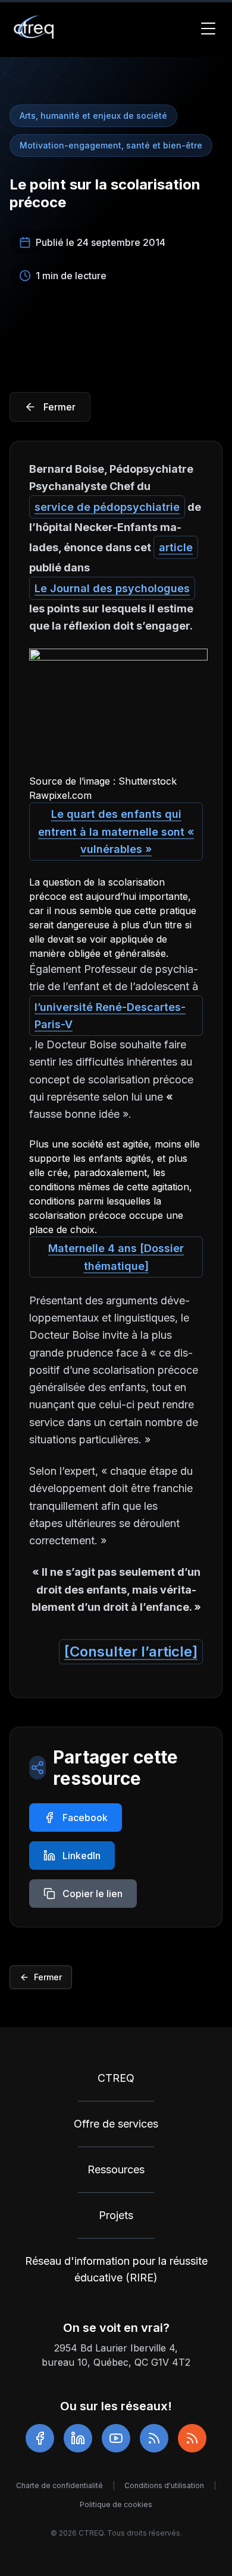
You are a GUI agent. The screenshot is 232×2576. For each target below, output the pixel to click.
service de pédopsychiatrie (107, 507)
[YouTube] (116, 2438)
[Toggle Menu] (208, 29)
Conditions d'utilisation (164, 2485)
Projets (116, 2215)
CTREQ (116, 2078)
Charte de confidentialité (59, 2485)
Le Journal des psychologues (112, 588)
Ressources (116, 2169)
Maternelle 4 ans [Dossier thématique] (116, 1257)
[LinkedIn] (78, 2438)
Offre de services (116, 2124)
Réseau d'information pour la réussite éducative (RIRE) (116, 2269)
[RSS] (154, 2438)
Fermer (48, 1977)
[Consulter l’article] (131, 1652)
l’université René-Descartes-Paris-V (110, 1016)
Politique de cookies (116, 2504)
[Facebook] (40, 2438)
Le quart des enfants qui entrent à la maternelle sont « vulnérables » (116, 832)
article (176, 547)
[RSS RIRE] (192, 2438)
